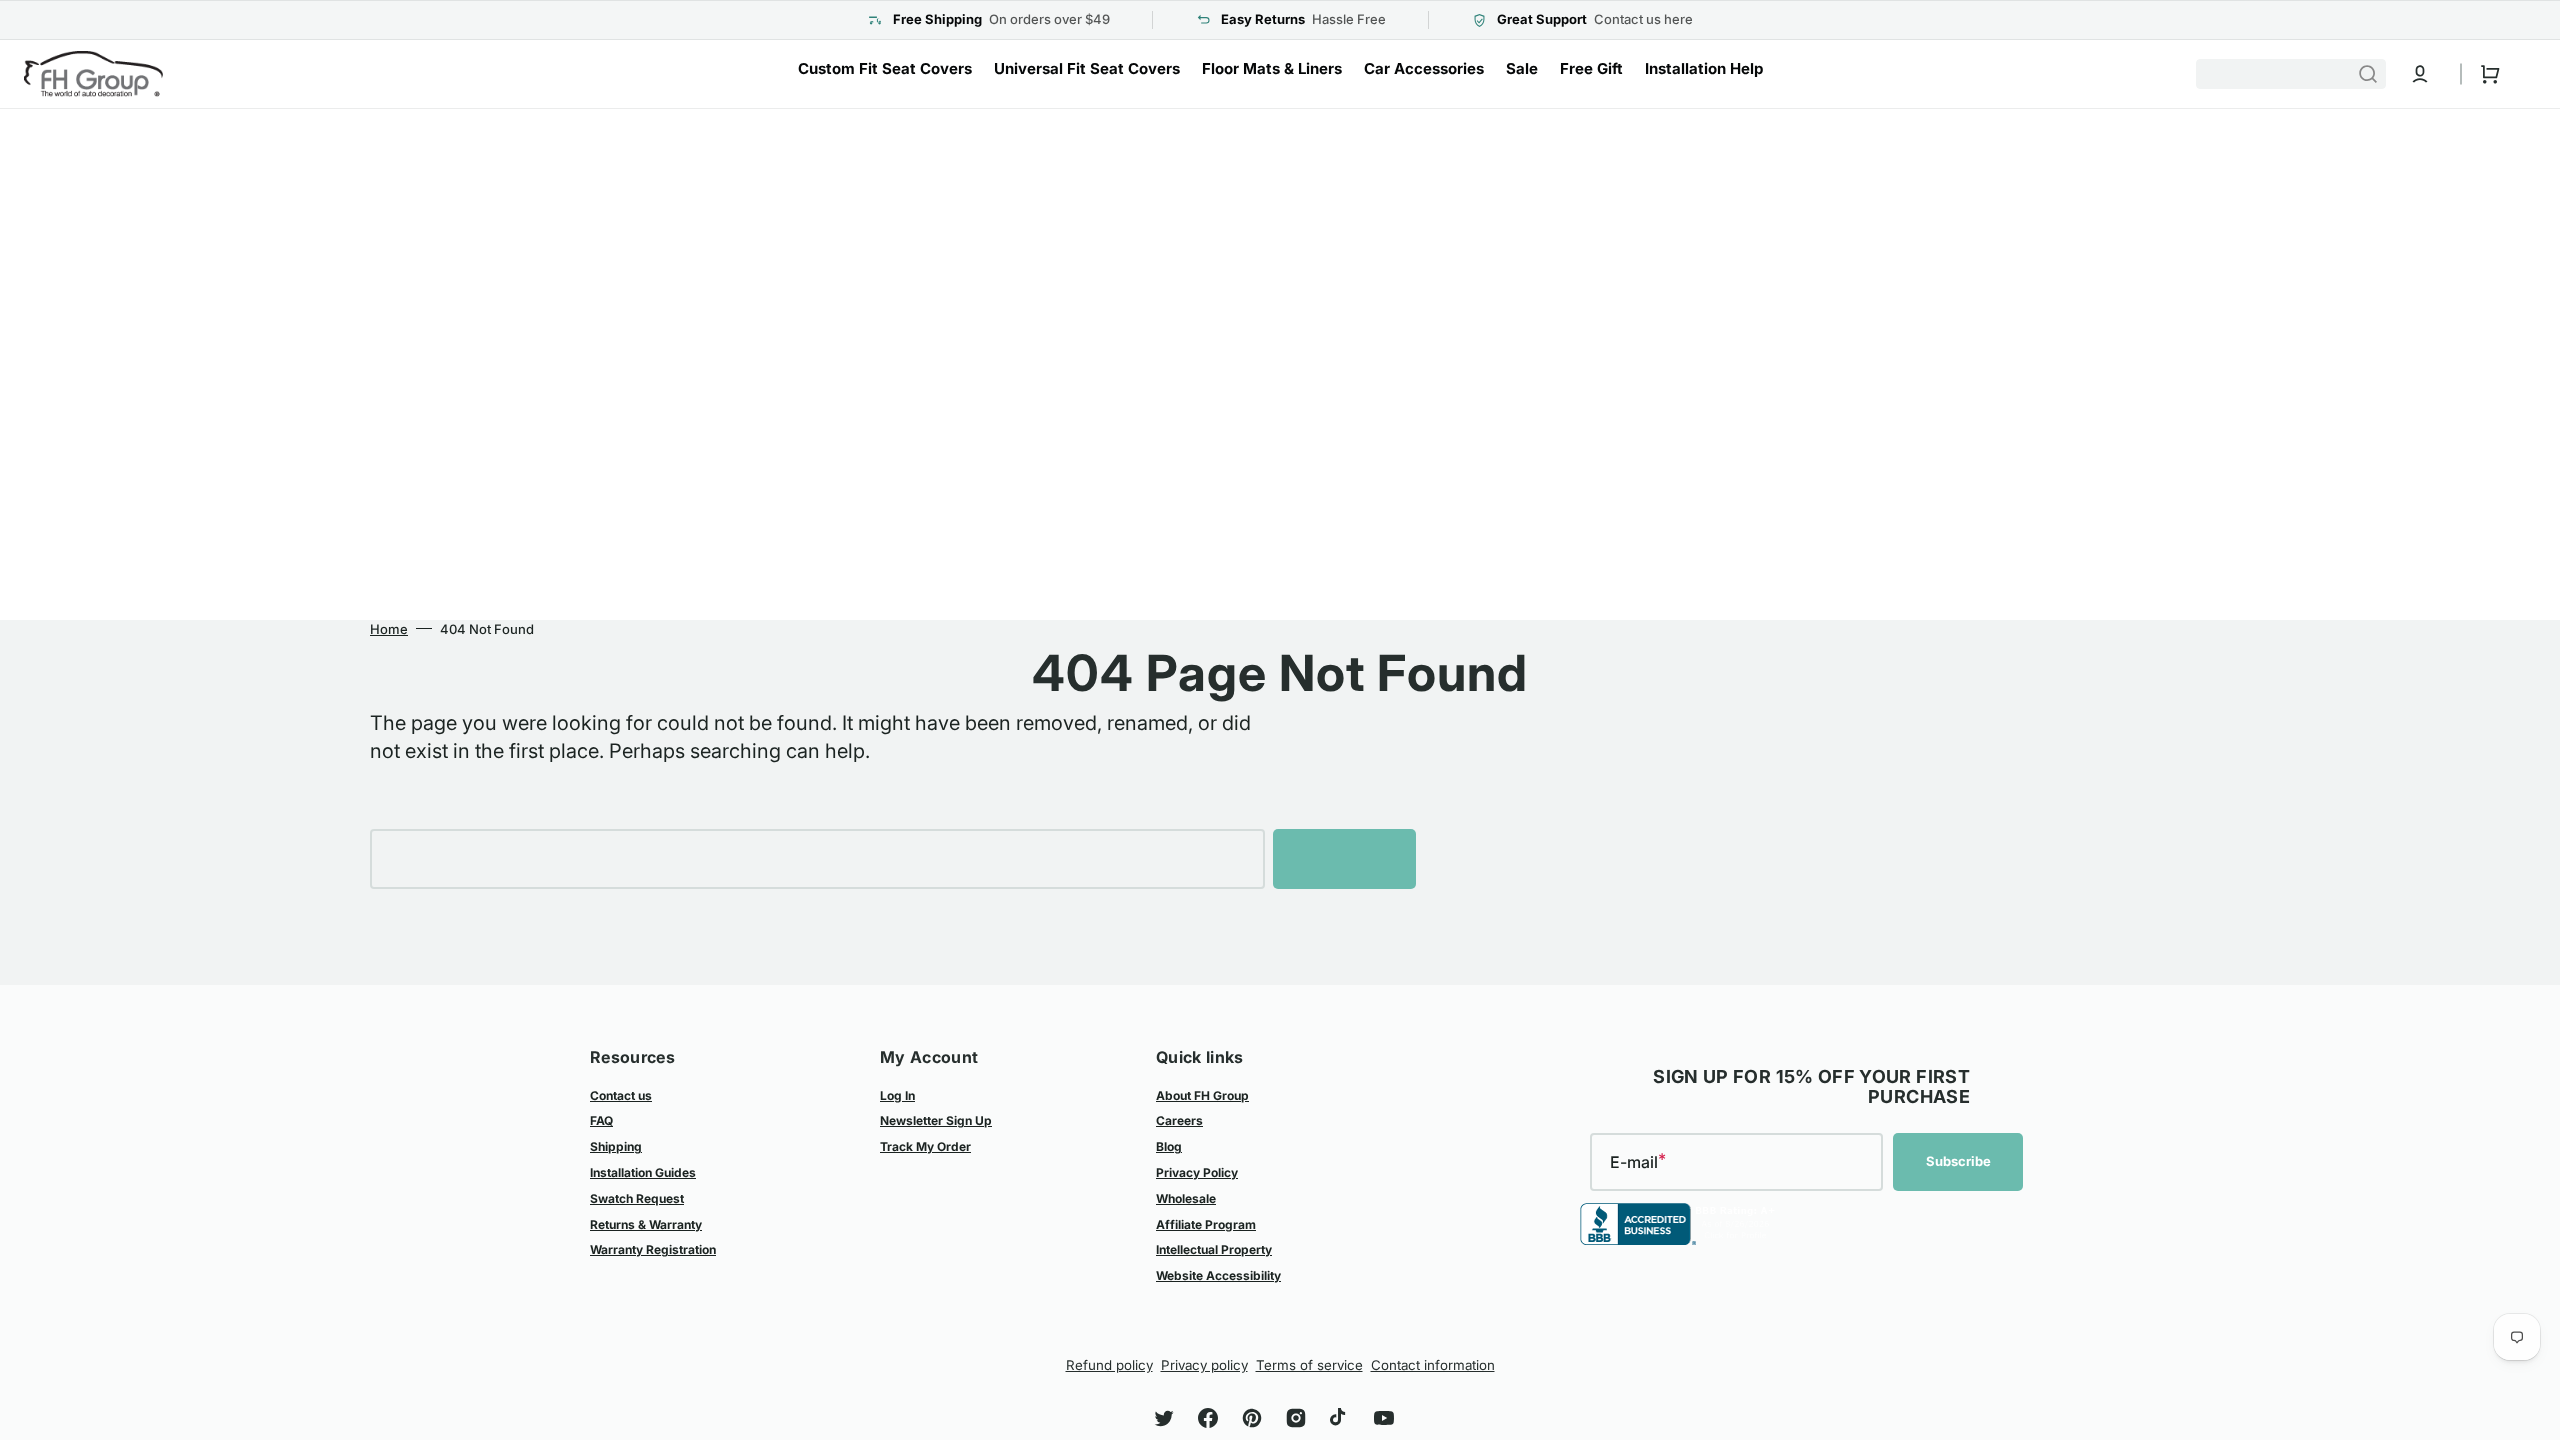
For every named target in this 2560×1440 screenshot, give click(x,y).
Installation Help (1704, 68)
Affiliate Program (1206, 1224)
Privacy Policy (1197, 1172)
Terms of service (1309, 1365)
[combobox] (2291, 74)
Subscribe (1958, 1161)
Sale (1522, 68)
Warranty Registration (653, 1249)
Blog (1169, 1146)
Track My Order (925, 1146)
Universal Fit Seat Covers (1087, 68)
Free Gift (1591, 68)
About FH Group (1202, 1095)
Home (389, 629)
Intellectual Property (1214, 1249)
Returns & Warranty (646, 1224)
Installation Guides (643, 1172)
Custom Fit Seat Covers (885, 68)
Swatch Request (637, 1198)
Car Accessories (1424, 68)
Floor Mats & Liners (1272, 68)
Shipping (616, 1146)
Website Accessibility (1218, 1275)
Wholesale (1186, 1198)
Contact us (621, 1095)
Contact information (1433, 1365)
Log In (897, 1095)
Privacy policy (1204, 1365)
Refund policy (1109, 1365)
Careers (1179, 1120)
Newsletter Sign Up (936, 1120)
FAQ (601, 1120)
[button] (2420, 74)
